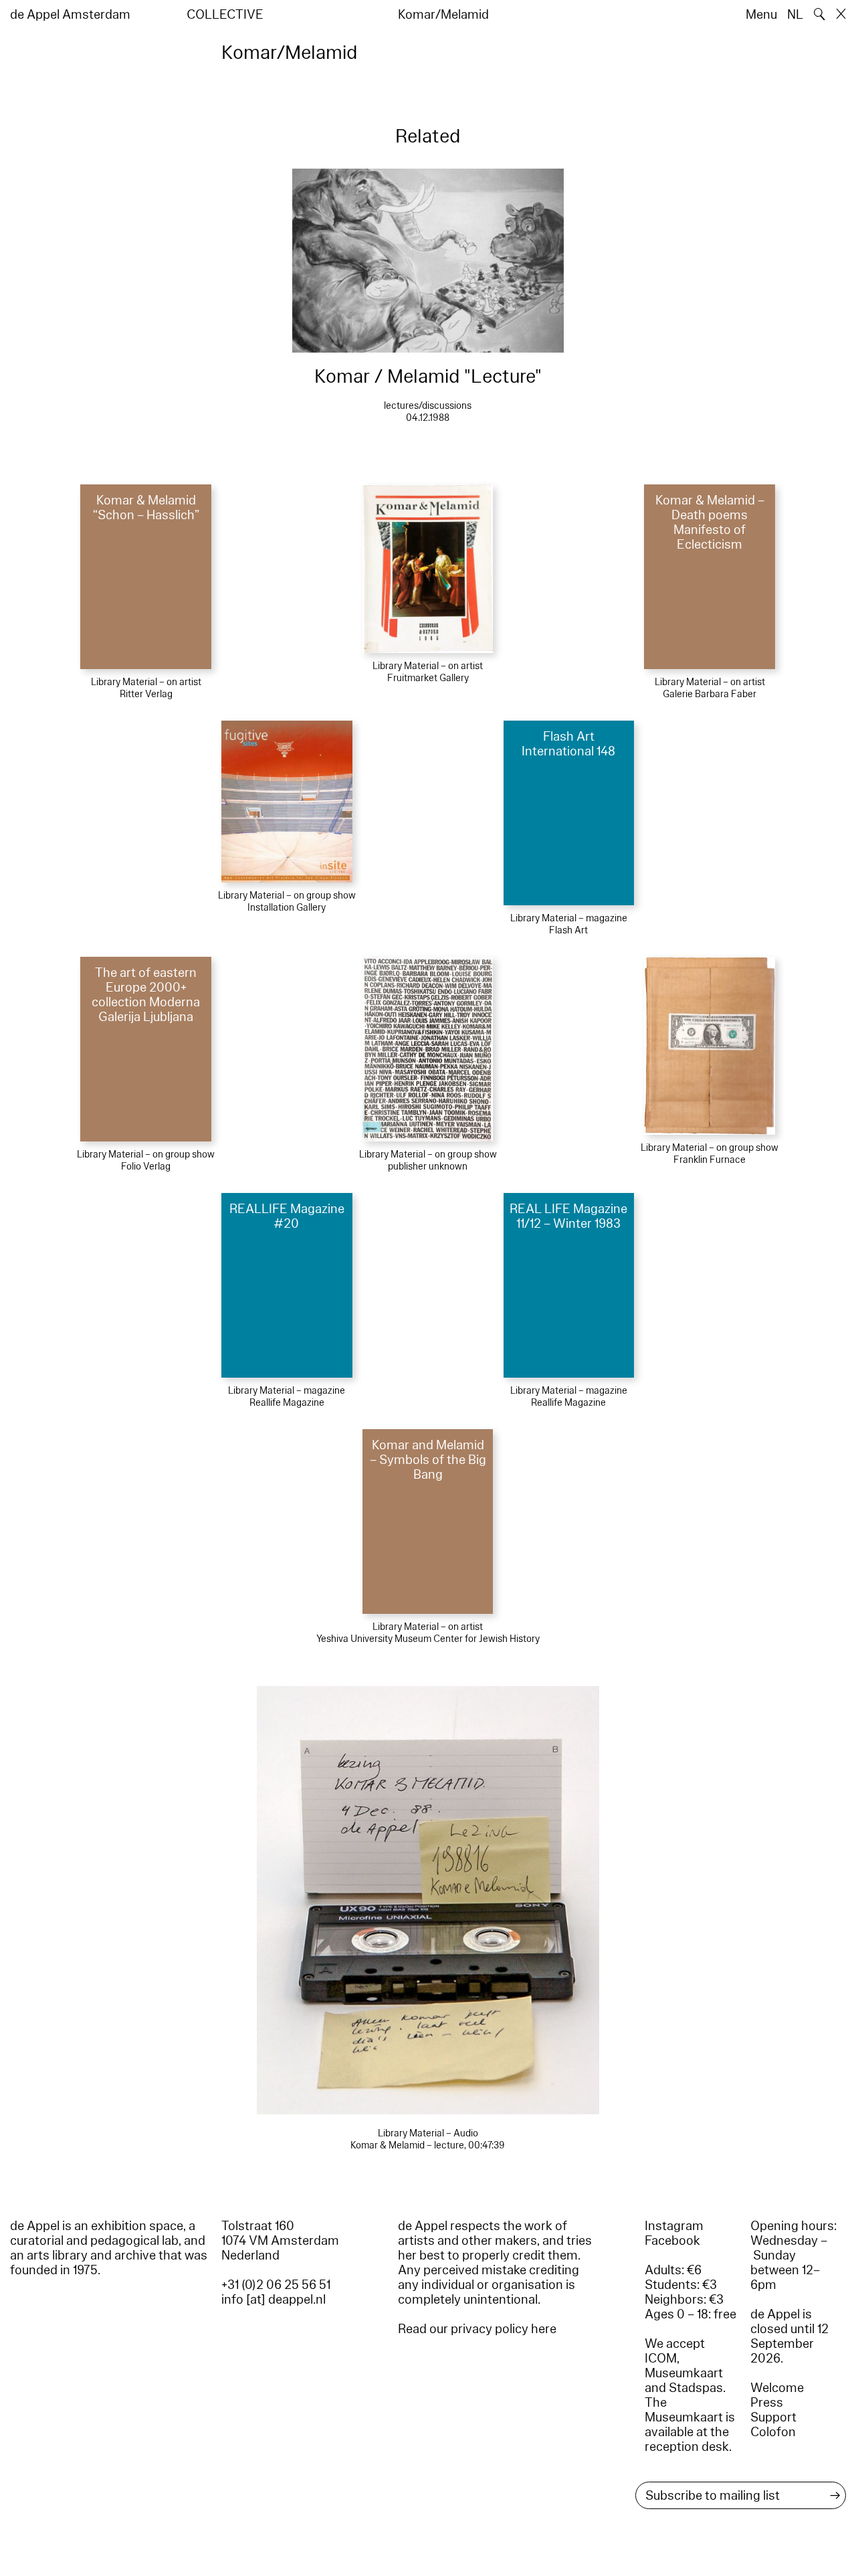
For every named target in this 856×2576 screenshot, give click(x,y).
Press (767, 2403)
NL (795, 15)
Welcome (777, 2388)
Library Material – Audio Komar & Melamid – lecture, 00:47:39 (428, 2139)
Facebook (672, 2241)
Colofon (773, 2432)
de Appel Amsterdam (70, 15)
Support (773, 2417)
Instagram (674, 2226)
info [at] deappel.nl (274, 2300)
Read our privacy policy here (477, 2329)
